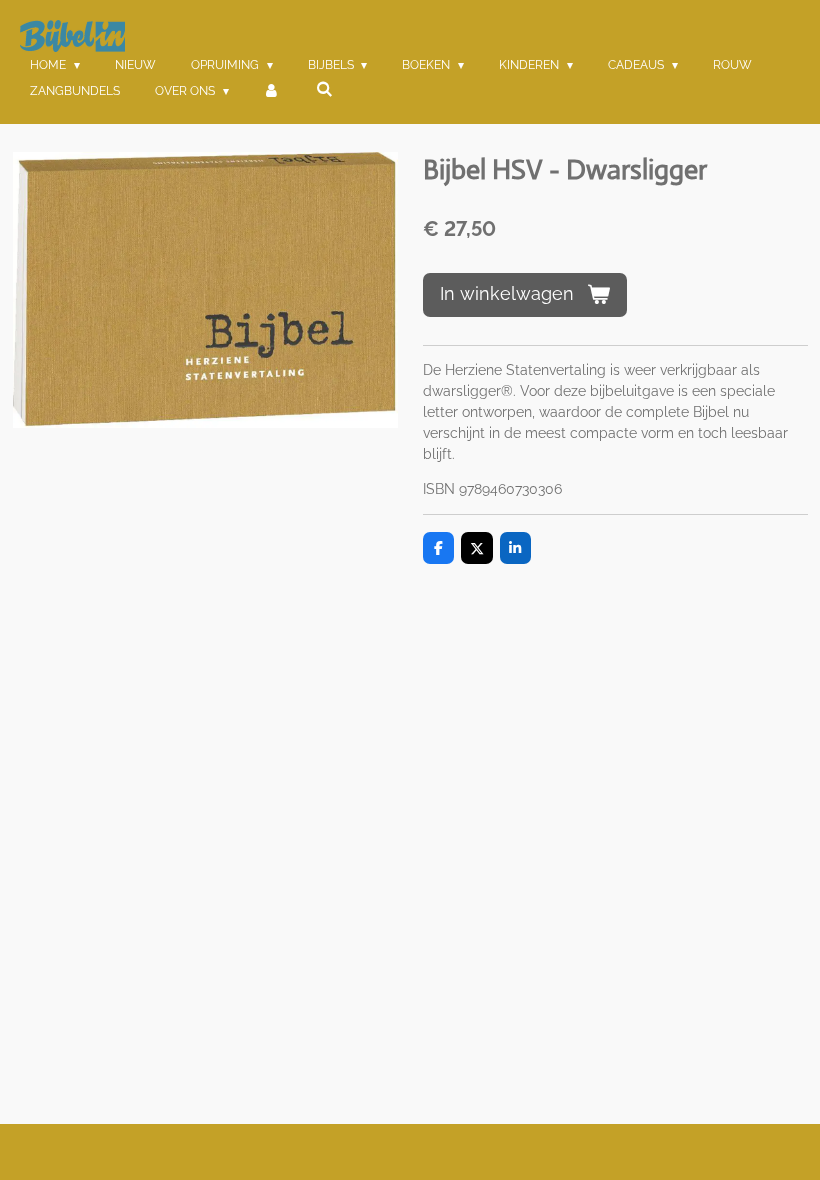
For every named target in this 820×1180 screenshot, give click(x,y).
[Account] (272, 91)
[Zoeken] (324, 89)
